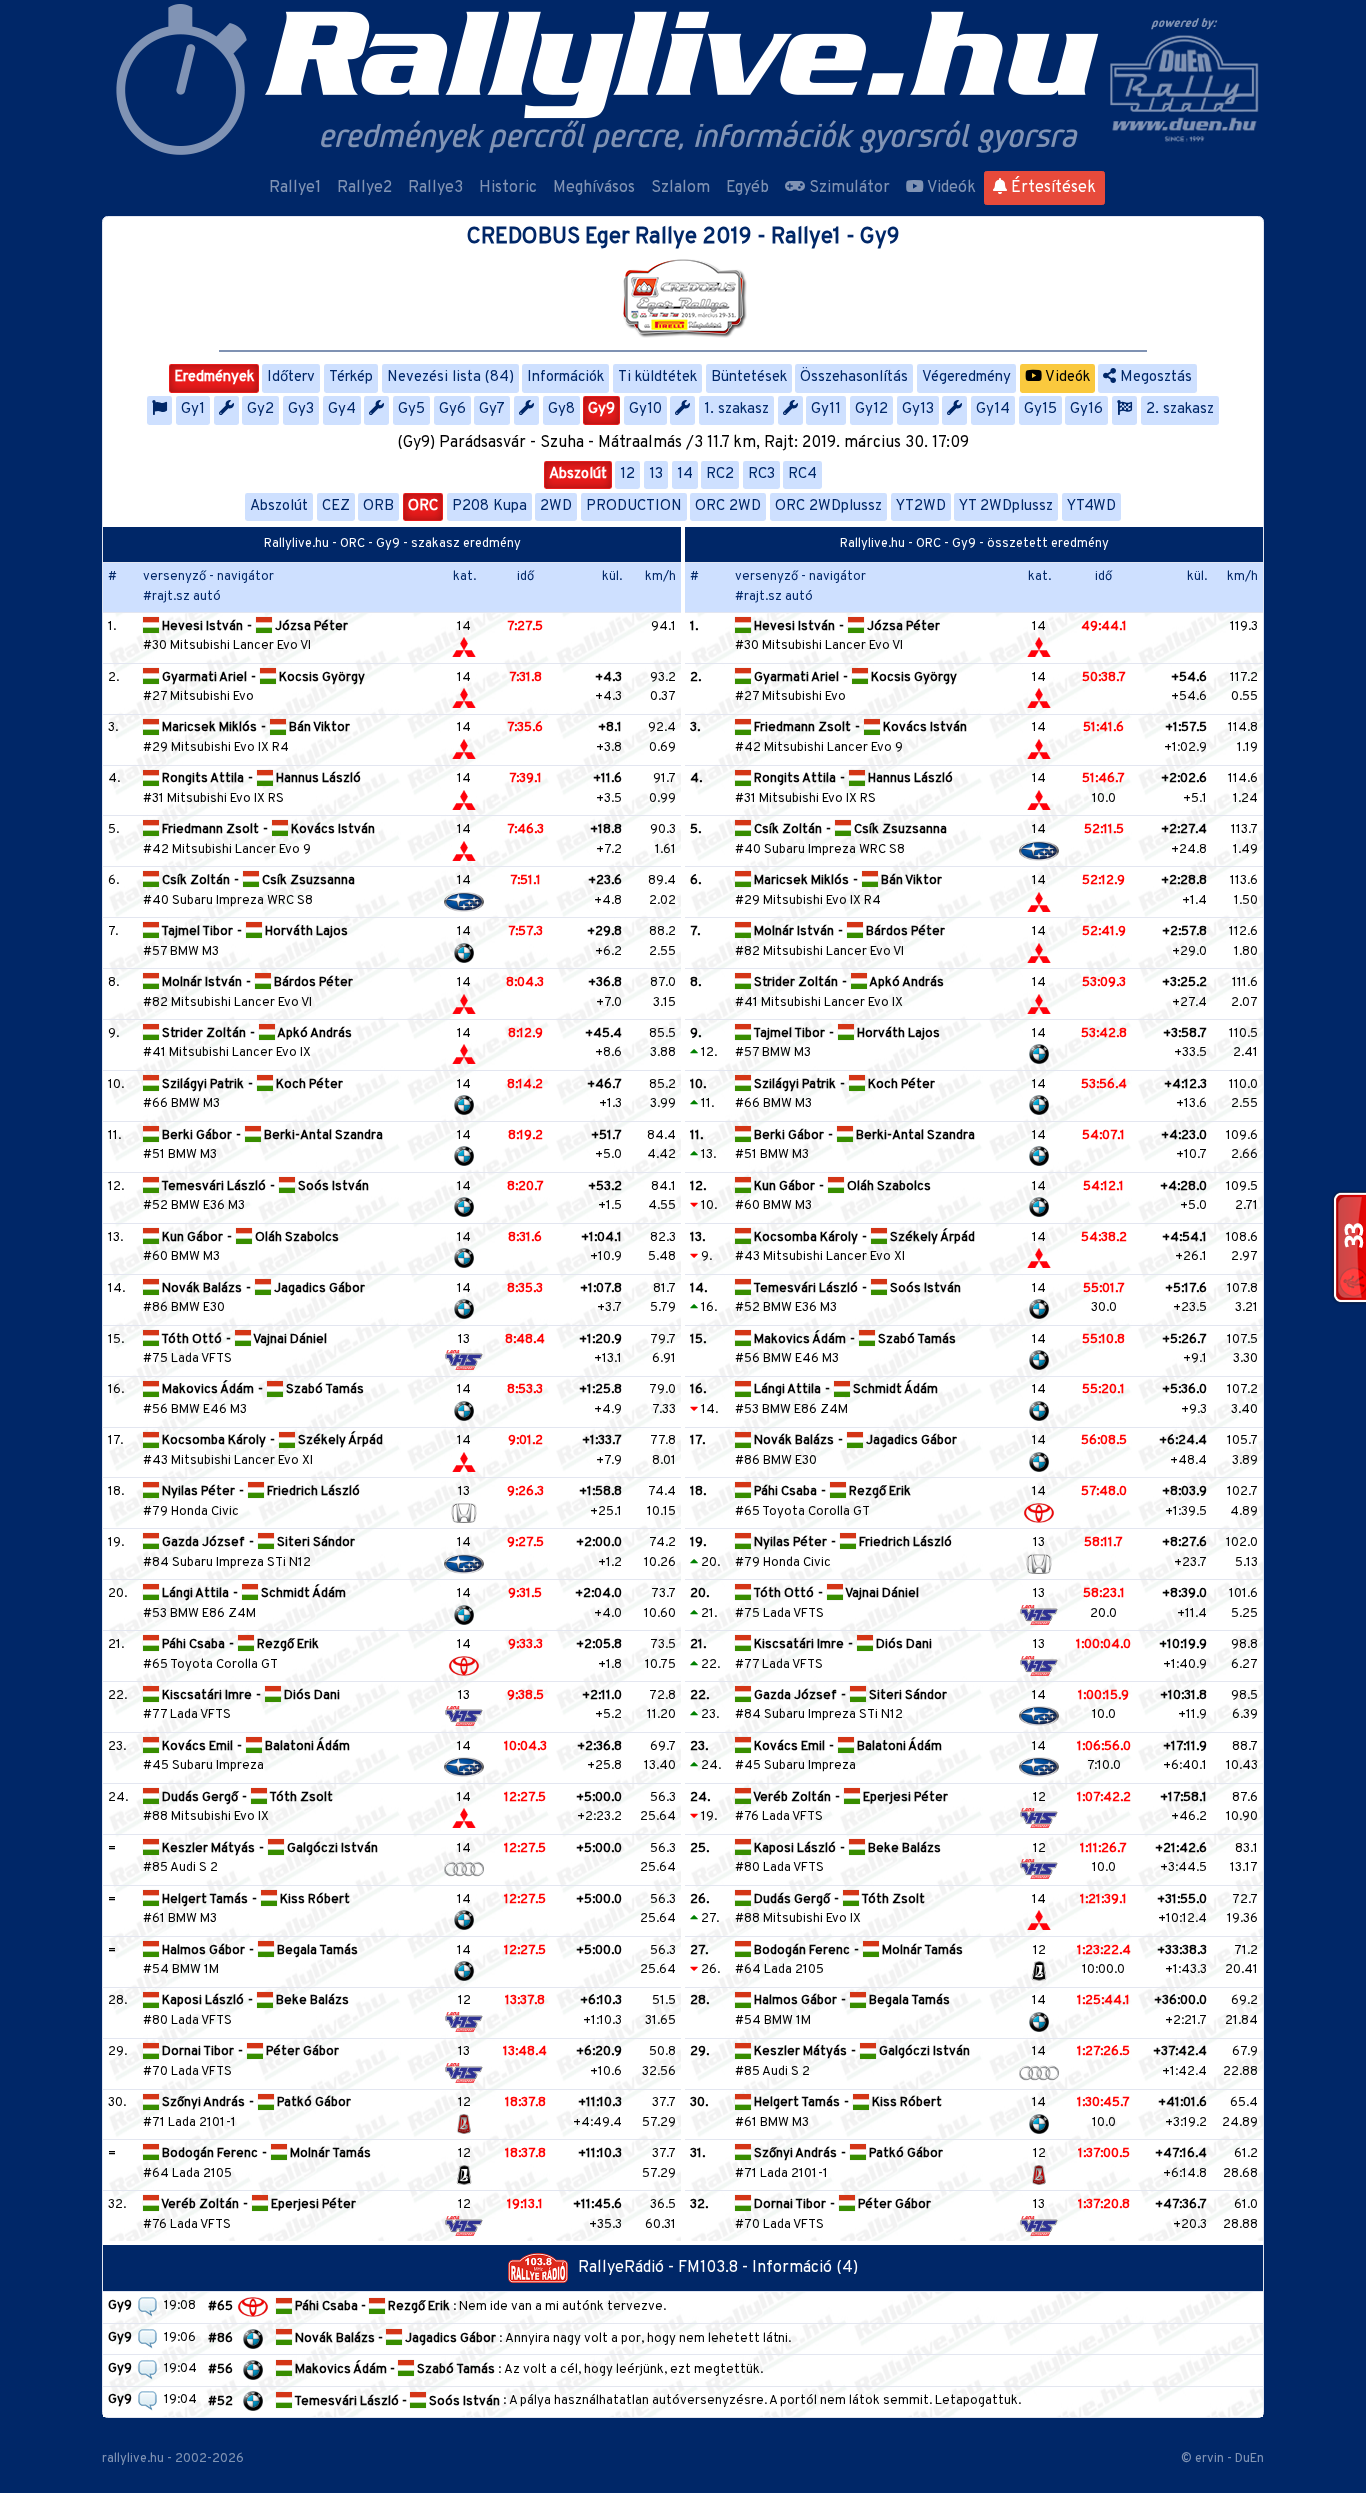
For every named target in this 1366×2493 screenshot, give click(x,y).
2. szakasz (1180, 409)
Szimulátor (847, 188)
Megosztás (1154, 377)
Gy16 (1086, 409)
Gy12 (871, 409)
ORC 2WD (728, 506)
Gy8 (561, 409)
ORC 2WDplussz (828, 506)
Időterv (291, 377)
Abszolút (578, 474)
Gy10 (645, 409)
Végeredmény (966, 377)
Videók (950, 188)
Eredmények (214, 377)
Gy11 (826, 409)
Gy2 (260, 409)
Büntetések (749, 377)
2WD (556, 506)
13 (656, 474)
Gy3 (301, 409)
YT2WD (921, 506)
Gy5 (411, 409)
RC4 (802, 474)
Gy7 (492, 409)
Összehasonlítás (854, 377)
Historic (508, 188)
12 (627, 474)
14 (685, 474)
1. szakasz (736, 409)
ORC (423, 506)
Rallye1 (295, 188)
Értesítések (1051, 188)
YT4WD (1091, 506)
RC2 (720, 474)
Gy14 (993, 409)
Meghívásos (594, 188)
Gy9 (601, 409)
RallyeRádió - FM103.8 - (665, 2268)
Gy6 (452, 409)
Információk (565, 377)
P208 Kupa (489, 506)
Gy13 (918, 409)
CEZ (336, 506)
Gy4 (342, 409)
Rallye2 (364, 188)
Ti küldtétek (657, 377)
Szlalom (680, 188)
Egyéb (747, 188)
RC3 (761, 474)
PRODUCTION (634, 506)
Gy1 (193, 409)
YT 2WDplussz (1006, 506)
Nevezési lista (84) (450, 377)
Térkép (351, 377)
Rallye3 (435, 188)
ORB (378, 506)
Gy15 (1040, 409)
